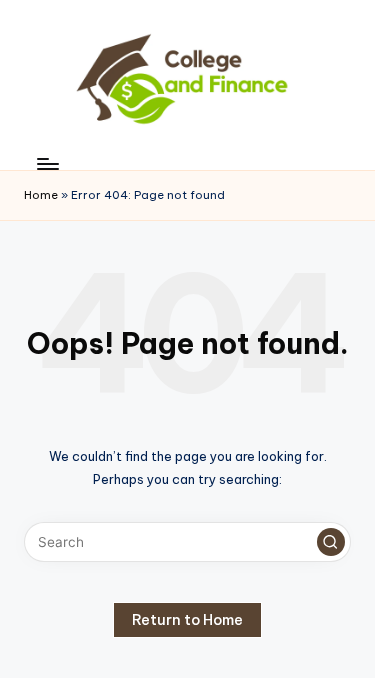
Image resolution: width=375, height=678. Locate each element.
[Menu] (47, 164)
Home (41, 195)
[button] (331, 542)
